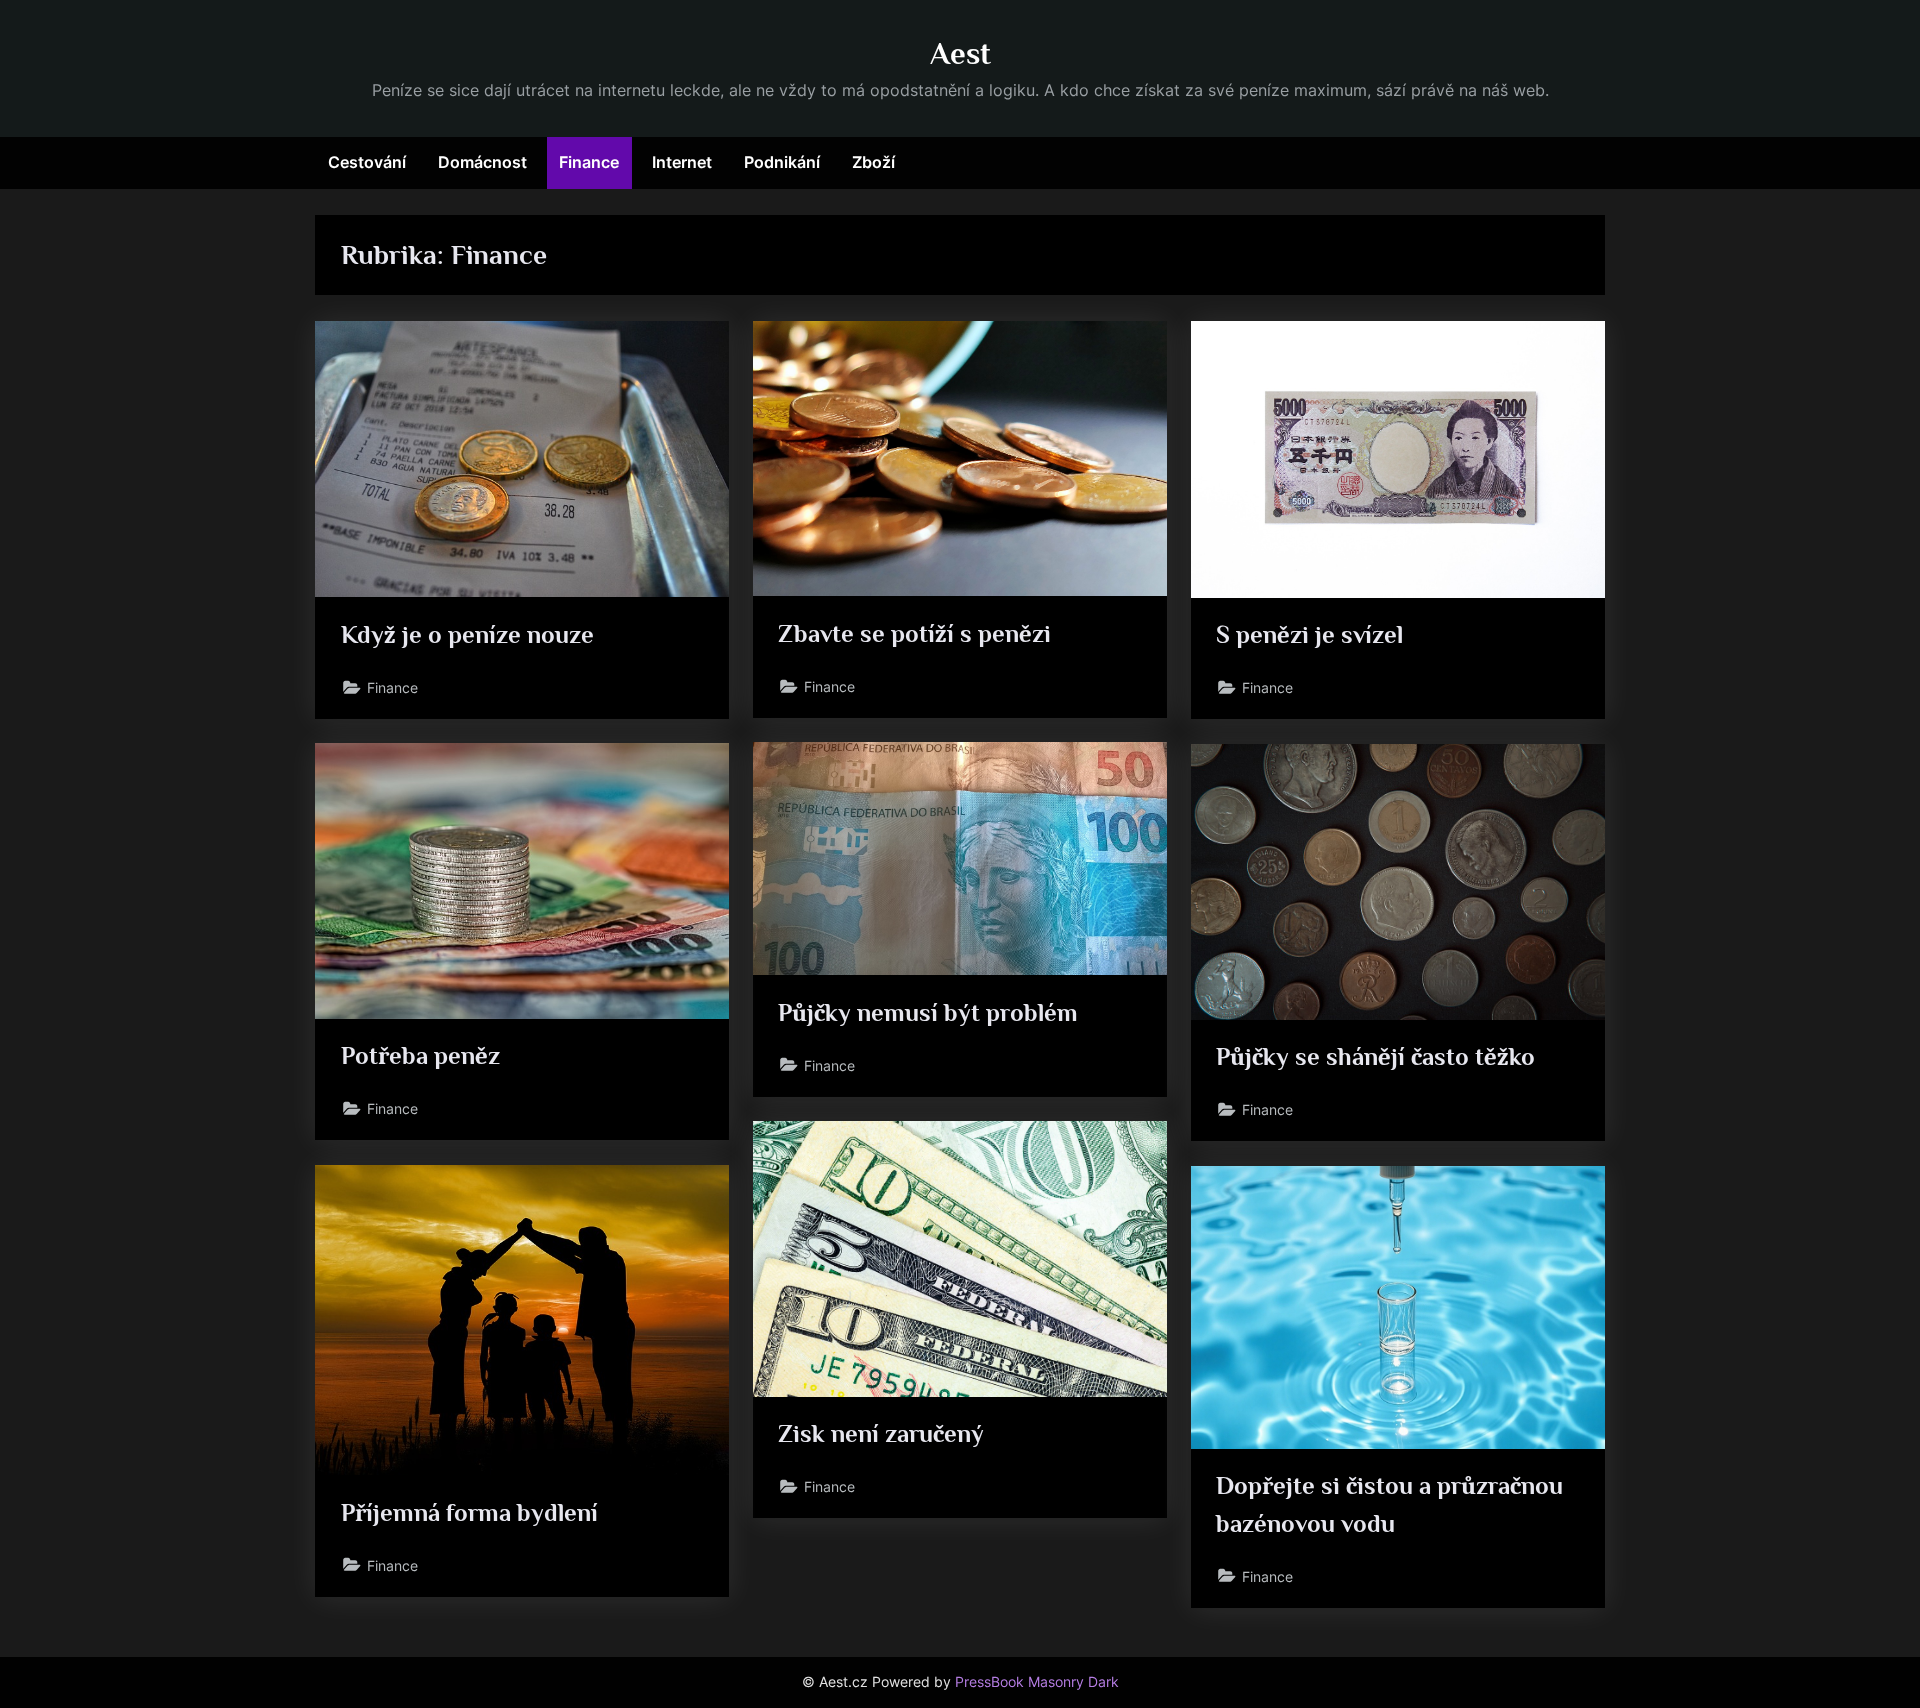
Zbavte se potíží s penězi (914, 633)
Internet (682, 162)
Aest (960, 53)
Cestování (367, 162)
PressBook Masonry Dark (1037, 1682)
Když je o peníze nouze (467, 634)
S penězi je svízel (1309, 634)
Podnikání (782, 162)
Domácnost (482, 162)
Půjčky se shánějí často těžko (1375, 1056)
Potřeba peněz (420, 1055)
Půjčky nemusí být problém (928, 1012)
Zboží (873, 162)
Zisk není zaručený (881, 1433)
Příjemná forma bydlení (469, 1512)
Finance (589, 162)
